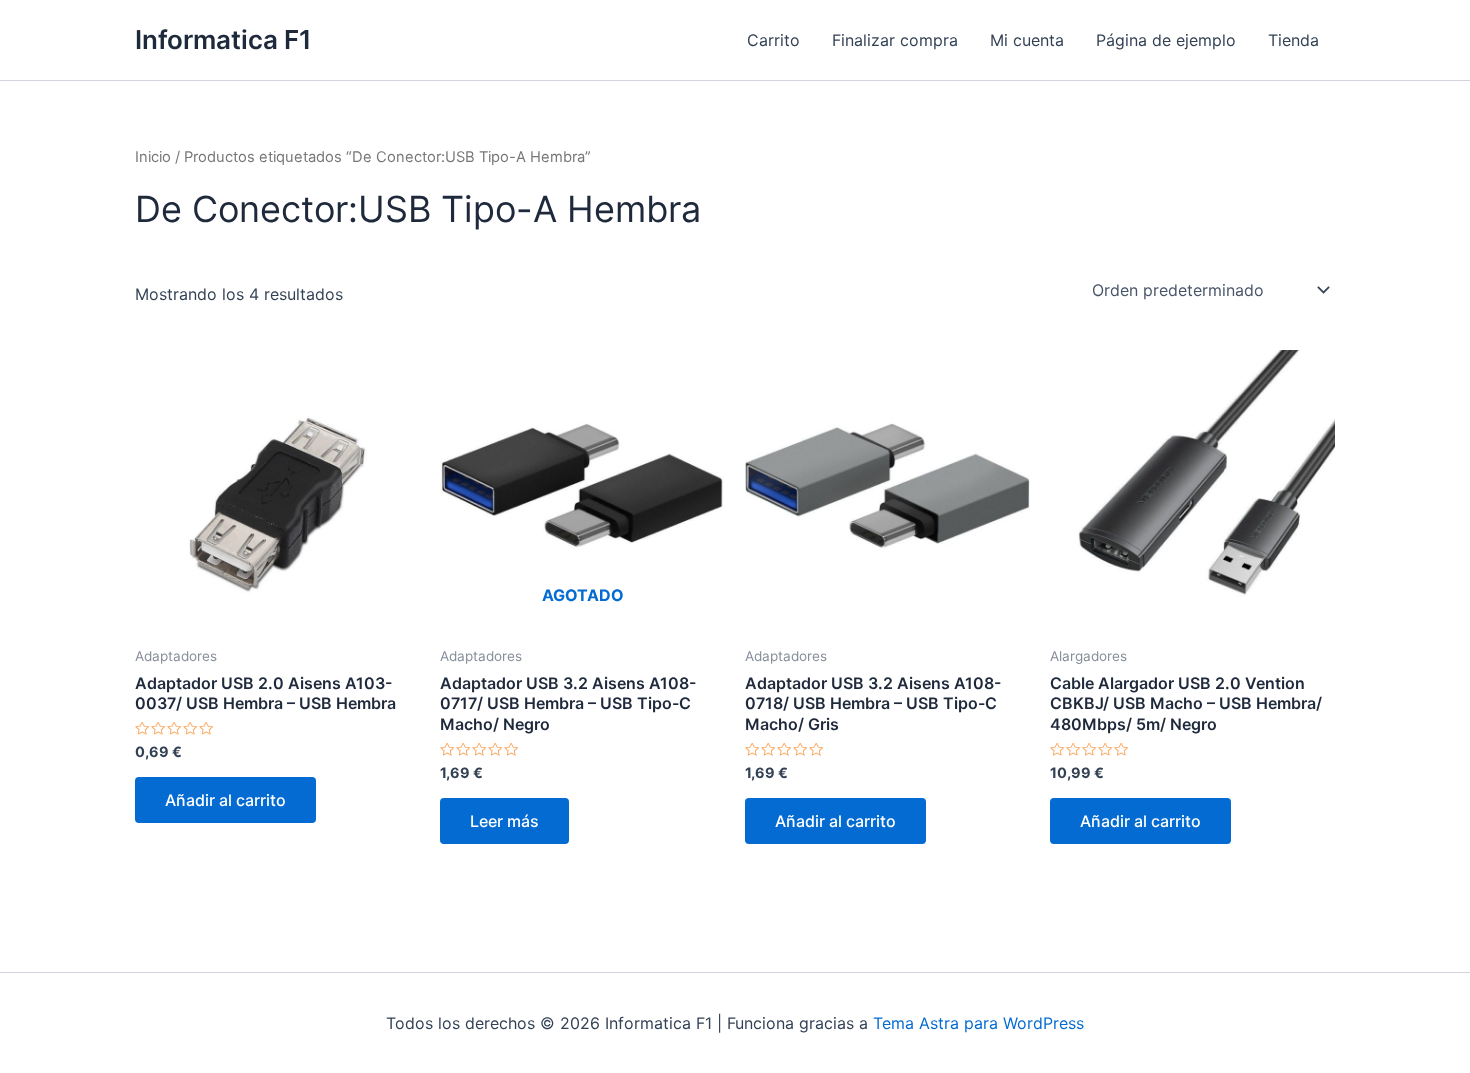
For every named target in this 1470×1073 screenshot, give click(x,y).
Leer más (504, 821)
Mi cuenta (1027, 40)
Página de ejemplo (1166, 40)
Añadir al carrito (225, 800)
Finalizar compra (895, 40)
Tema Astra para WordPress (978, 1023)
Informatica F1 (223, 39)
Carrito (773, 40)
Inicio (153, 157)
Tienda (1293, 40)
